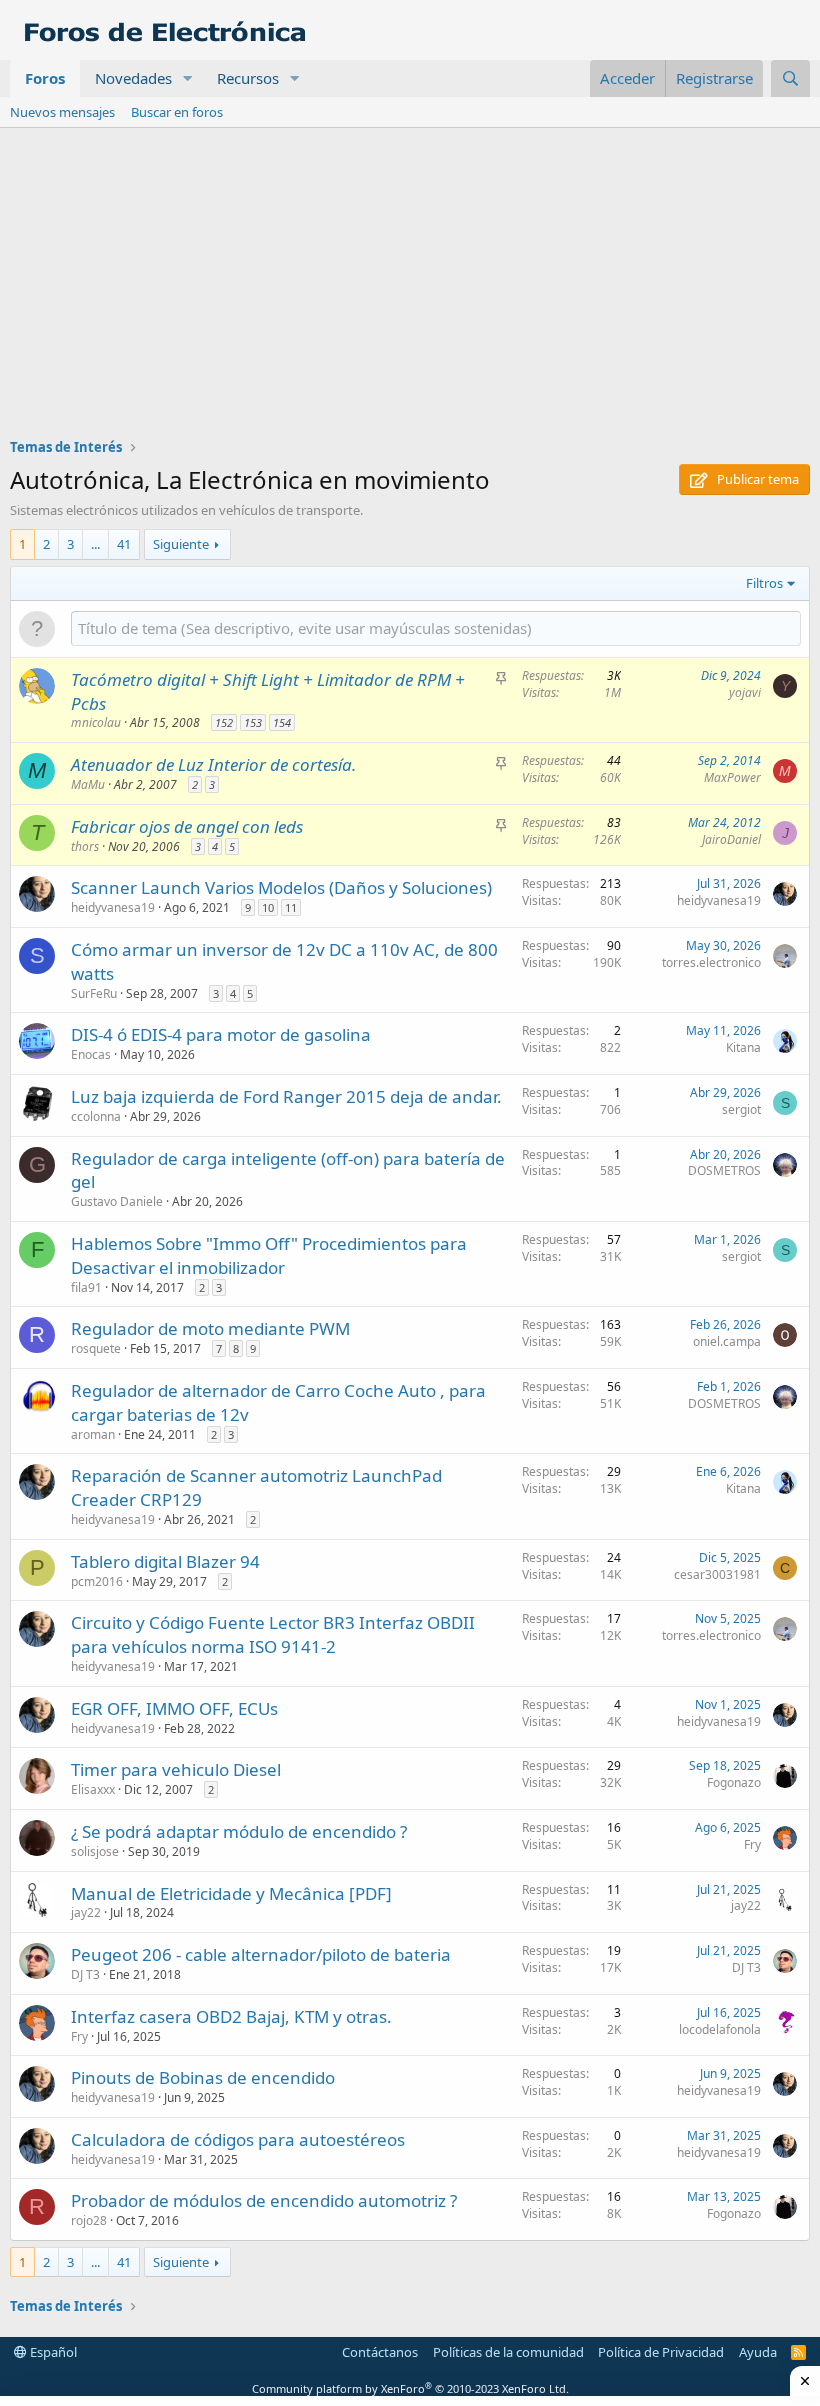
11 (291, 907)
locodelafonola (720, 2029)
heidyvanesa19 (113, 907)
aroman (93, 1434)
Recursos (248, 78)
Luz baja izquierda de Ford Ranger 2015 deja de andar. (286, 1096)
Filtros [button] (764, 583)
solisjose (95, 1851)
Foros (45, 78)
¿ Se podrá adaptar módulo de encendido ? (239, 1831)
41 (124, 544)
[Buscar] (790, 78)
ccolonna (96, 1116)
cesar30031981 (717, 1574)
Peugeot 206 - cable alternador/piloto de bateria (261, 1954)
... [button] (95, 544)
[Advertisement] (410, 278)
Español (52, 2352)
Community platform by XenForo (410, 2388)
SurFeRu (94, 993)
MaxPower (732, 777)
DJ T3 (85, 1974)
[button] (188, 78)
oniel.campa (727, 1341)
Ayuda (758, 2352)
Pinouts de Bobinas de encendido (203, 2077)
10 (268, 907)
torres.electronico (711, 962)
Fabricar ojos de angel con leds (187, 826)
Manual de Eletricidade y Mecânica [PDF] (231, 1893)
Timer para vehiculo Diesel (176, 1769)
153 (253, 722)
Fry (752, 1844)
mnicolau (96, 722)
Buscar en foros (177, 112)
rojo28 (89, 2220)
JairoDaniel (731, 839)
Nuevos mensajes (62, 112)
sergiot (741, 1109)
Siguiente (181, 544)
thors (85, 846)
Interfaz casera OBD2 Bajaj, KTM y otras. (231, 2016)
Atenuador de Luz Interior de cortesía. (213, 764)
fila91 (86, 1287)
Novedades (133, 78)
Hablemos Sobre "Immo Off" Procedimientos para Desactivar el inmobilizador (269, 1255)
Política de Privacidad (661, 2352)
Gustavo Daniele (117, 1201)
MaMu (88, 784)
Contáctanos (380, 2352)
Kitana (743, 1047)
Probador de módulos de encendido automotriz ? (264, 2200)
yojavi (745, 692)
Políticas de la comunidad (508, 2352)
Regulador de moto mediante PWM (210, 1328)
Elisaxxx (93, 1789)
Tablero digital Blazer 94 (165, 1561)
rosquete (96, 1348)
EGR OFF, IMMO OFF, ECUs (174, 1708)
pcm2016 (97, 1581)
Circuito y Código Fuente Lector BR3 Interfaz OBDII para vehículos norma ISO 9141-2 (273, 1634)
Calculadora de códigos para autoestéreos (238, 2139)
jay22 (86, 1912)
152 (224, 722)
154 (282, 722)
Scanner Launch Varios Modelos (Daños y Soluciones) (281, 887)
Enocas (91, 1054)
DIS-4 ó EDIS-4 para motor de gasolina (221, 1034)
